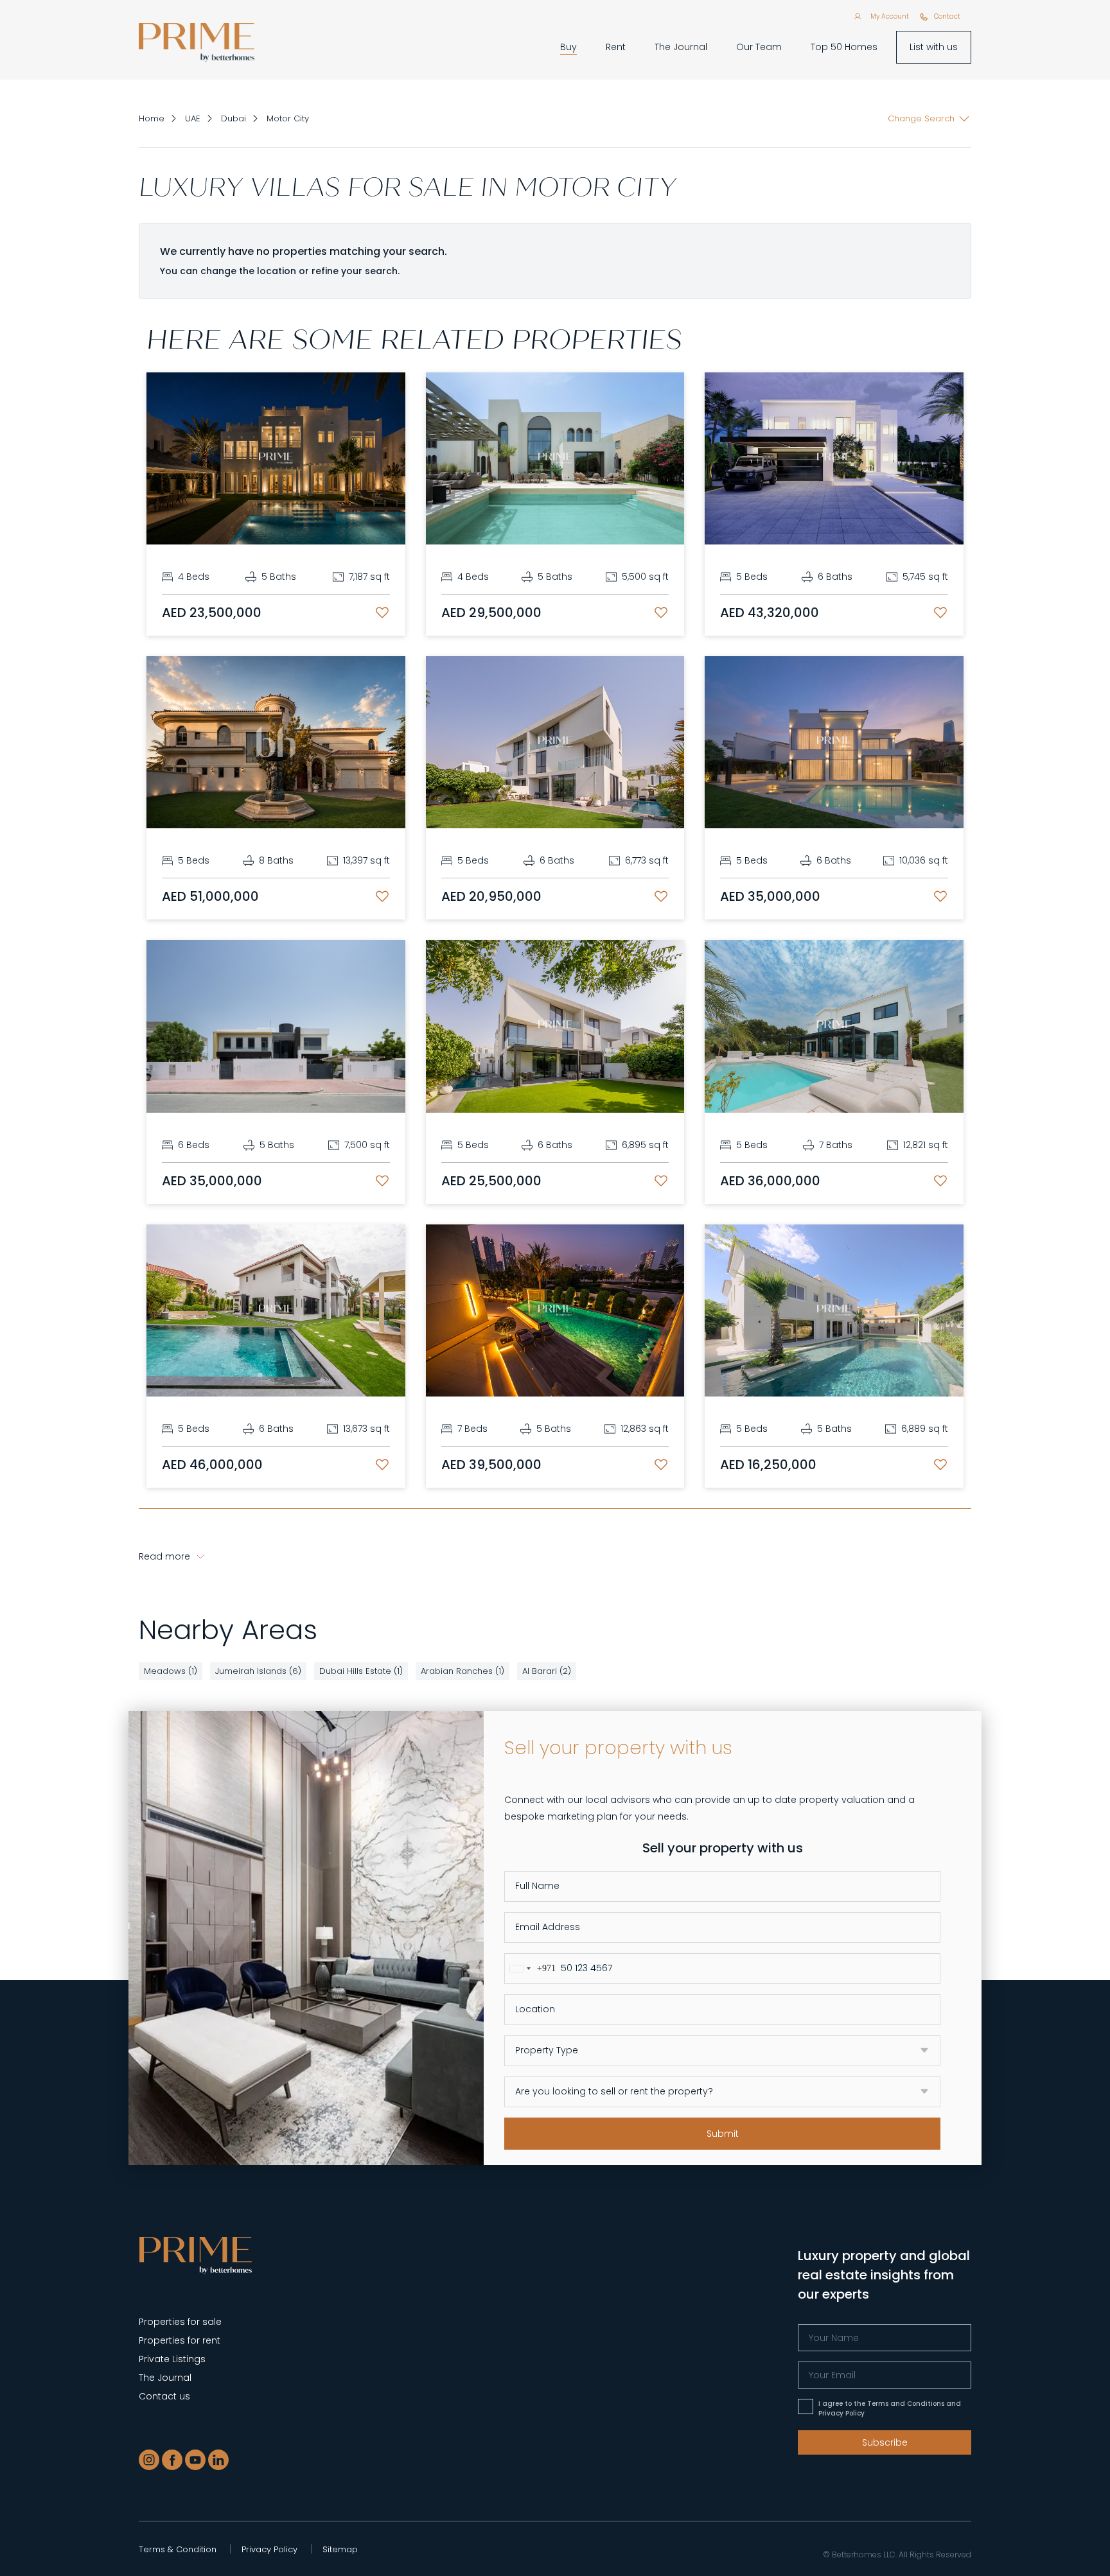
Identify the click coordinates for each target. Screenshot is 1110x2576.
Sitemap (340, 2549)
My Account (890, 16)
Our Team (759, 47)
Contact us (164, 2396)
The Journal (681, 47)
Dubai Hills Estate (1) (361, 1671)
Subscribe (885, 2442)
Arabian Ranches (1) (463, 1671)
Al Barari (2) (547, 1671)
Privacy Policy (269, 2549)
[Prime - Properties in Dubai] (196, 2255)
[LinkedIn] (218, 2460)
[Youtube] (195, 2460)
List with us (934, 47)
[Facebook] (172, 2460)
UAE (193, 118)
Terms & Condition (178, 2549)
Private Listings (172, 2359)
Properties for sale (180, 2322)
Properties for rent (180, 2340)
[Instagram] (149, 2460)
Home (152, 118)
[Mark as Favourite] (382, 613)
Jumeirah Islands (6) (258, 1671)
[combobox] (530, 1969)
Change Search (921, 118)
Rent (616, 47)
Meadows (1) (171, 1671)
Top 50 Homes (844, 47)
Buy (568, 47)
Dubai (233, 118)
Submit (723, 2134)
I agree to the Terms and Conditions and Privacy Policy (890, 2408)
